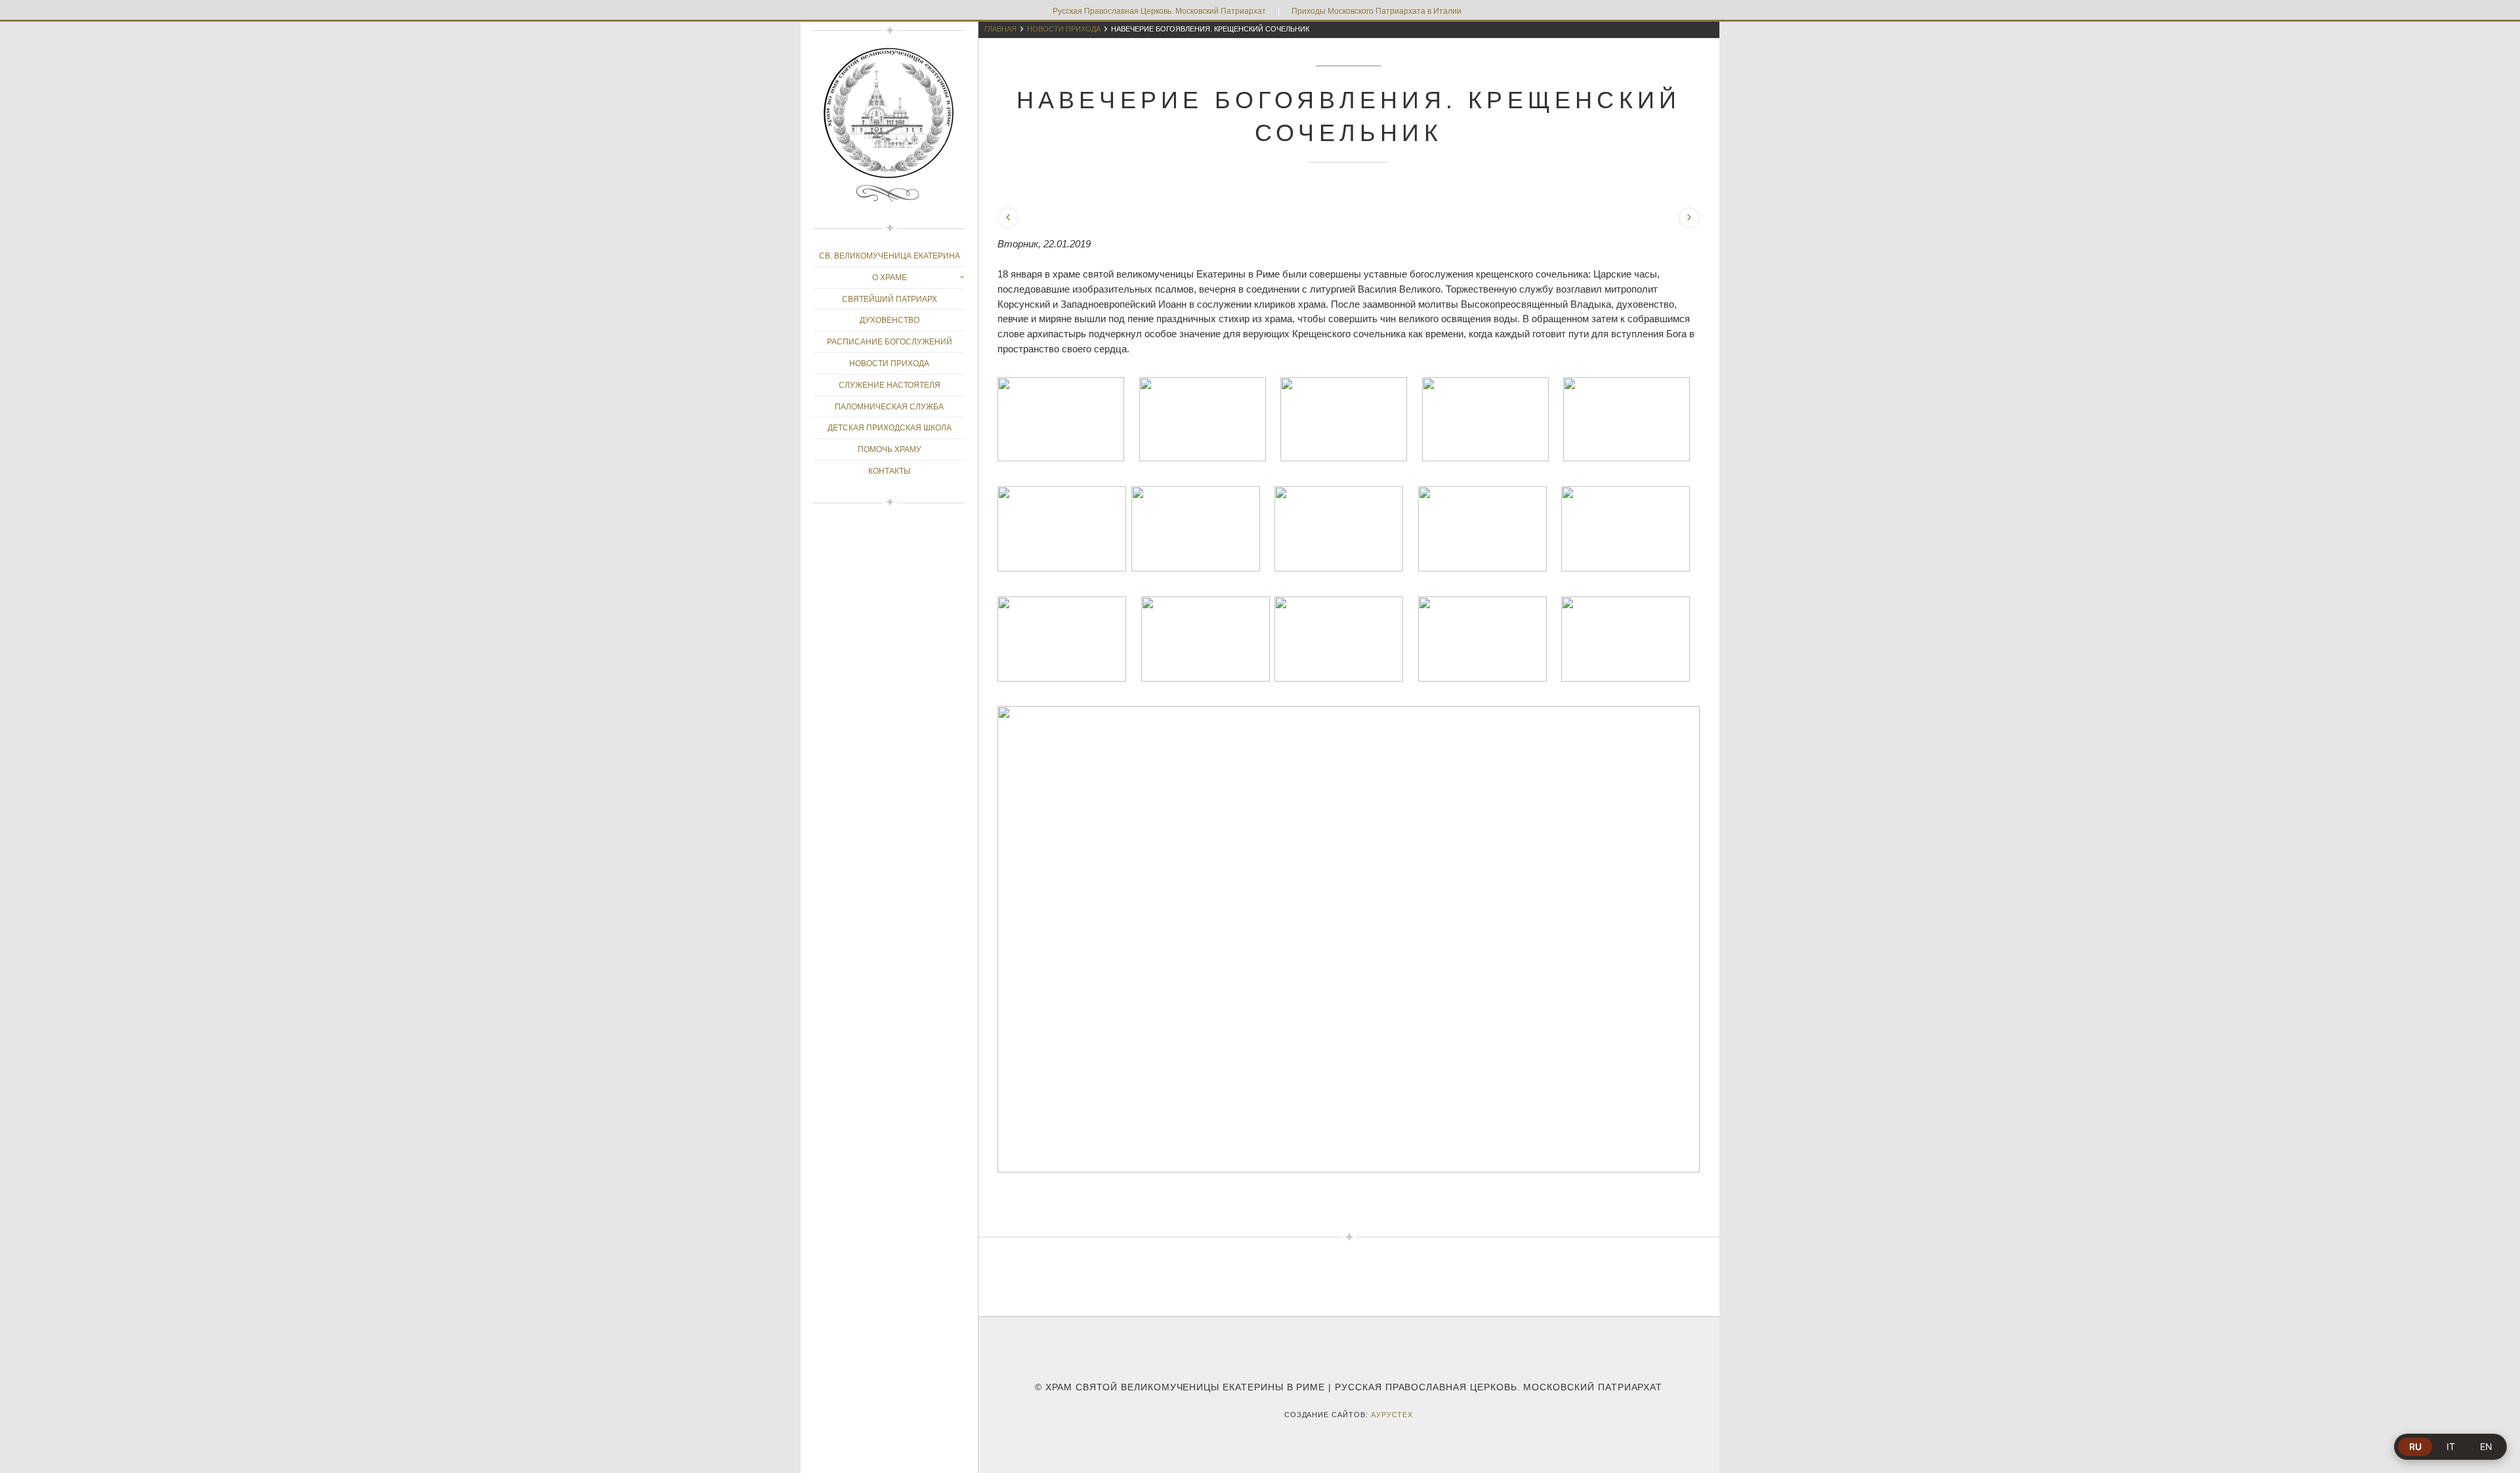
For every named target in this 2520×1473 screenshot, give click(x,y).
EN (2486, 1446)
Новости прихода (1064, 29)
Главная (1000, 29)
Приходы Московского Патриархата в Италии (1376, 11)
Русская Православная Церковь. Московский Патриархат (1159, 11)
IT (2451, 1446)
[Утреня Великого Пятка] (1008, 218)
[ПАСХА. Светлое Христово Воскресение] (1689, 218)
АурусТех (1392, 1415)
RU (2415, 1446)
